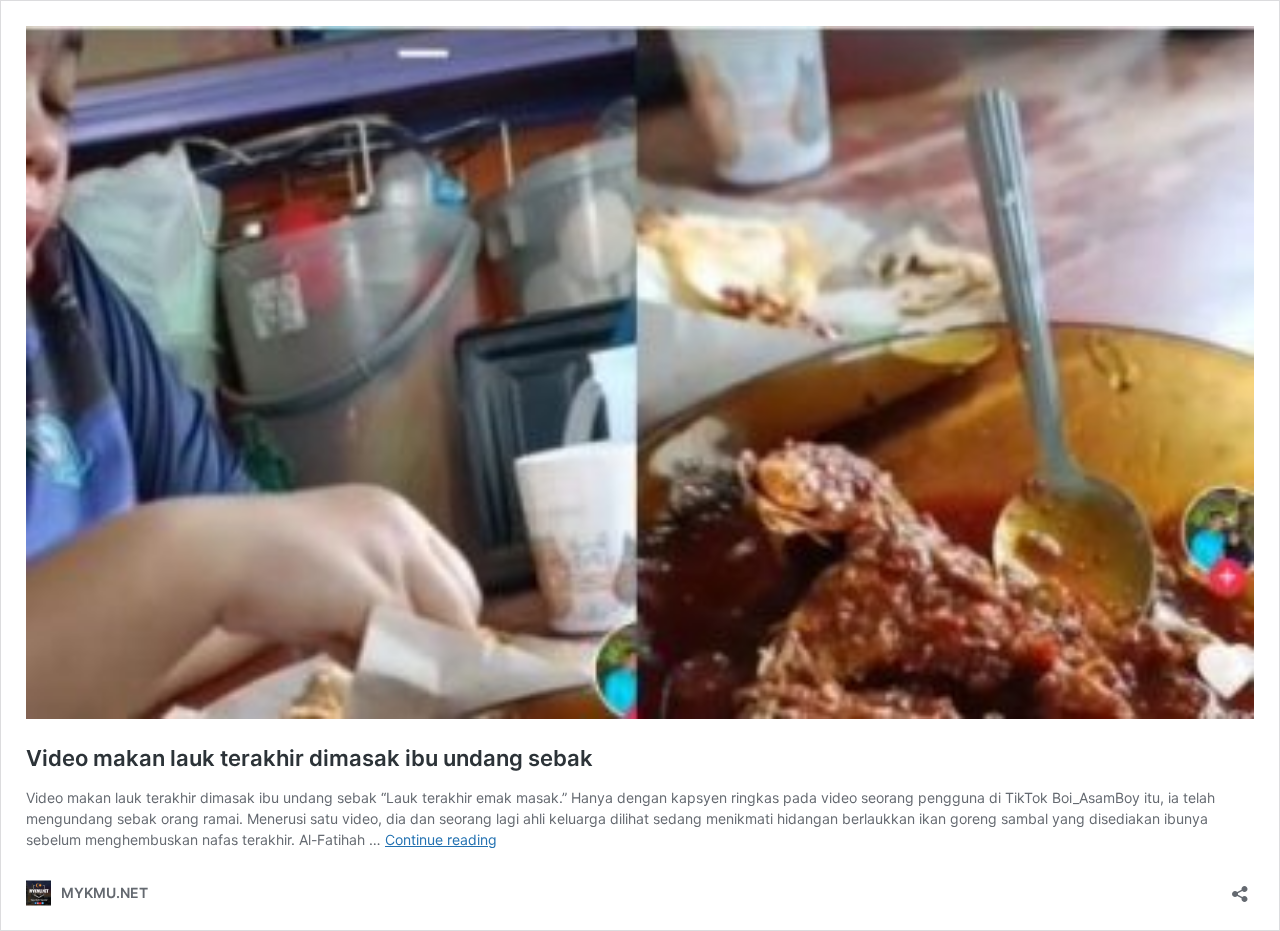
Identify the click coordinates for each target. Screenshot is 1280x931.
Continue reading (441, 839)
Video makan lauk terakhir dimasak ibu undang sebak (309, 758)
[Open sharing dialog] (1240, 887)
